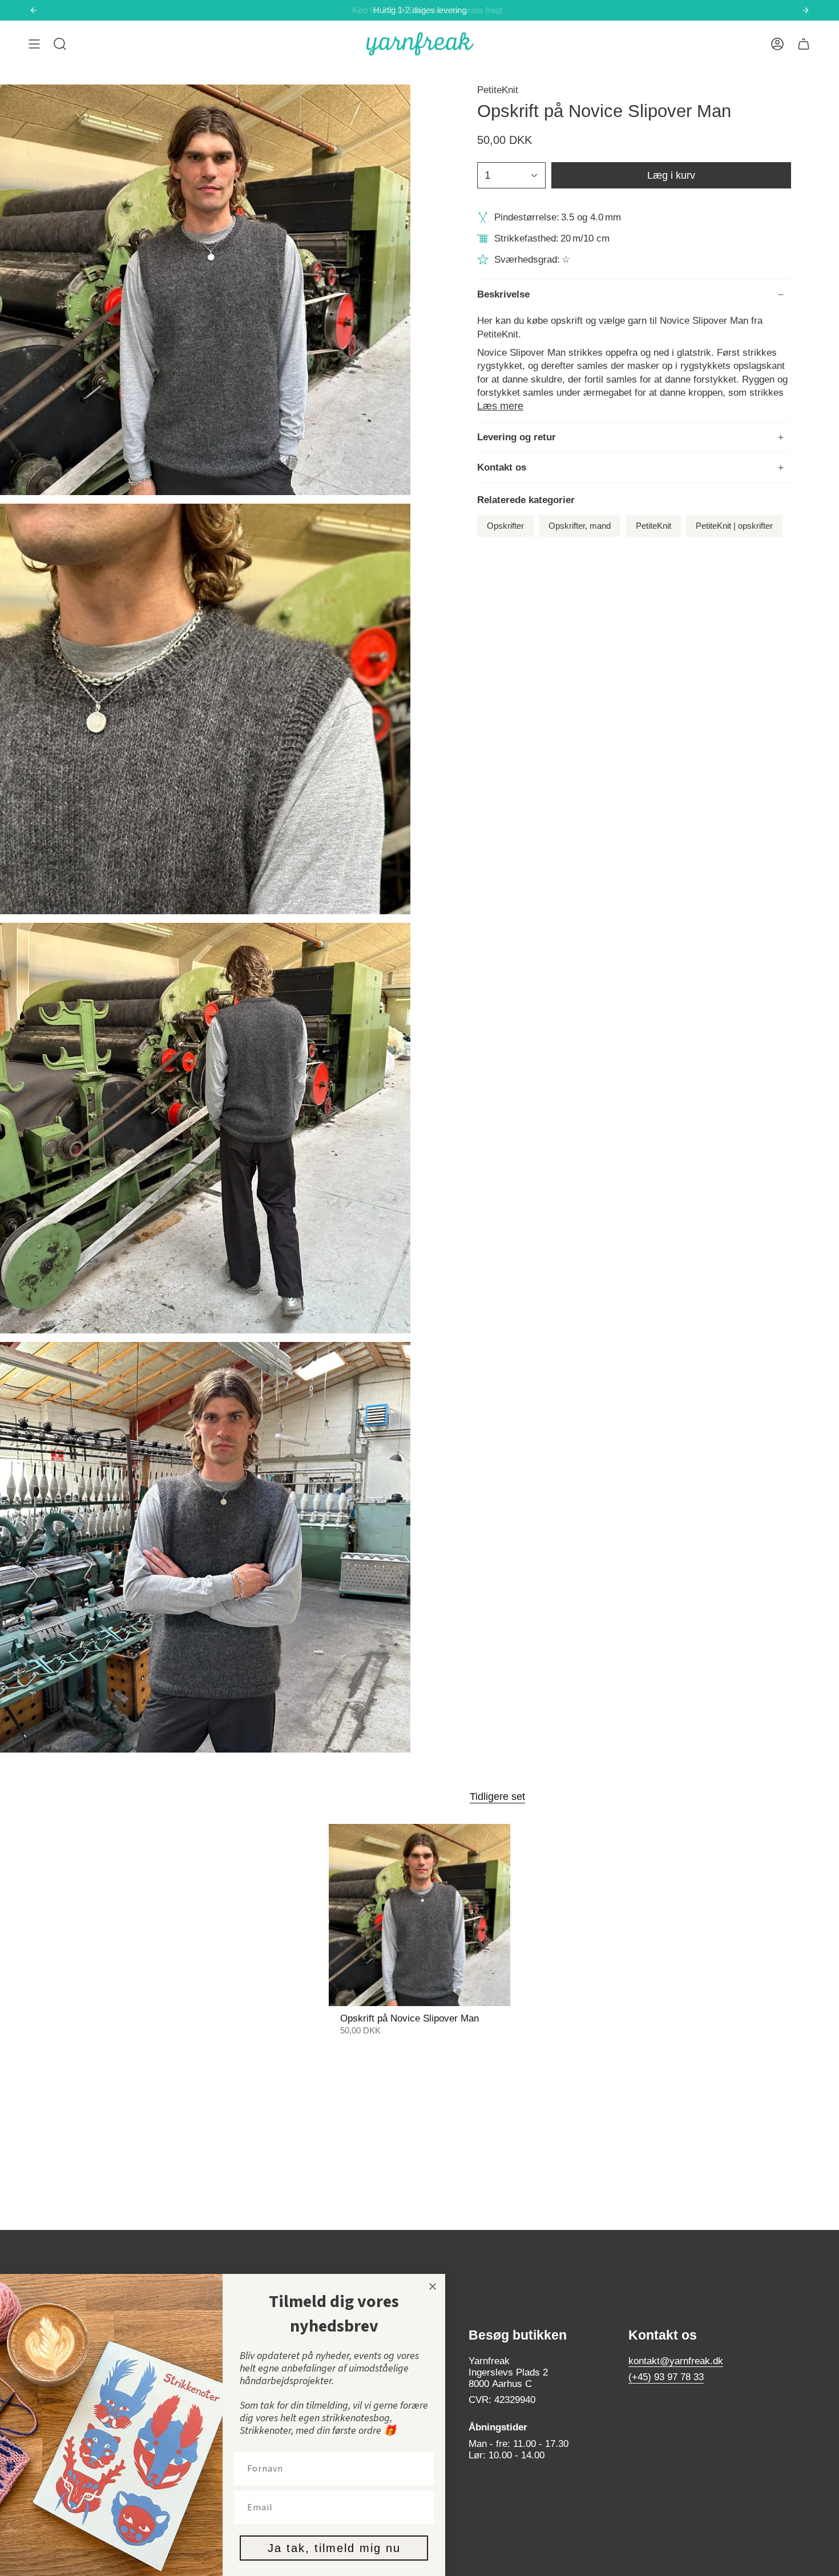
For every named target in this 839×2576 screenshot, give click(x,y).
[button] (60, 44)
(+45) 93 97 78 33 (666, 2377)
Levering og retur (517, 437)
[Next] (805, 10)
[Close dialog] (433, 2286)
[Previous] (34, 10)
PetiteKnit (498, 90)
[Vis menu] (34, 44)
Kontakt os (502, 467)
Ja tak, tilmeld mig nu (334, 2548)
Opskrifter (505, 526)
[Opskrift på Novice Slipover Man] (420, 1915)
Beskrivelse (503, 294)
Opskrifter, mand (580, 526)
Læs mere (500, 406)
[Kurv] (804, 44)
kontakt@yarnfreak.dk (676, 2361)
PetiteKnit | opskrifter (734, 526)
